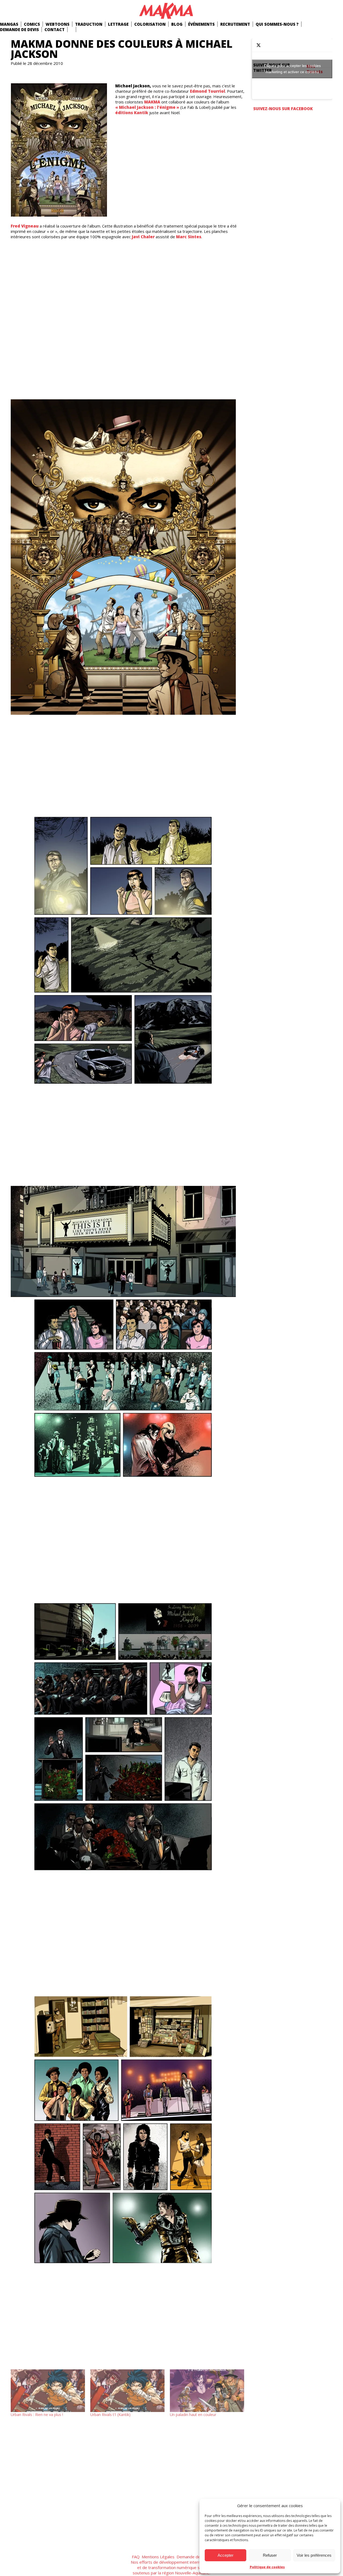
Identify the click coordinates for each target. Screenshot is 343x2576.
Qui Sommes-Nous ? (277, 24)
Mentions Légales (158, 2557)
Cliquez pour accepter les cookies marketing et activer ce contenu (292, 69)
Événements (201, 24)
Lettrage (118, 24)
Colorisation (150, 24)
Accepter (225, 2555)
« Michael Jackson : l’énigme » (148, 107)
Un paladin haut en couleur (193, 2415)
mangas (9, 24)
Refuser (270, 2555)
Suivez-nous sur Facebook (283, 109)
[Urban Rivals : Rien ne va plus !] (48, 2391)
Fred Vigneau (25, 226)
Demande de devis (19, 29)
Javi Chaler (143, 237)
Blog (177, 24)
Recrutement (235, 24)
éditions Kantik (132, 113)
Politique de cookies (267, 2567)
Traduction (89, 24)
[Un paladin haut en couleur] (207, 2391)
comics (32, 24)
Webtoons (57, 24)
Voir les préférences (314, 2555)
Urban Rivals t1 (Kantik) (110, 2415)
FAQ (136, 2557)
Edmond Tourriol (208, 91)
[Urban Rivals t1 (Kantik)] (127, 2391)
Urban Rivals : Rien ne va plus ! (37, 2415)
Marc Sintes (189, 237)
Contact (55, 29)
